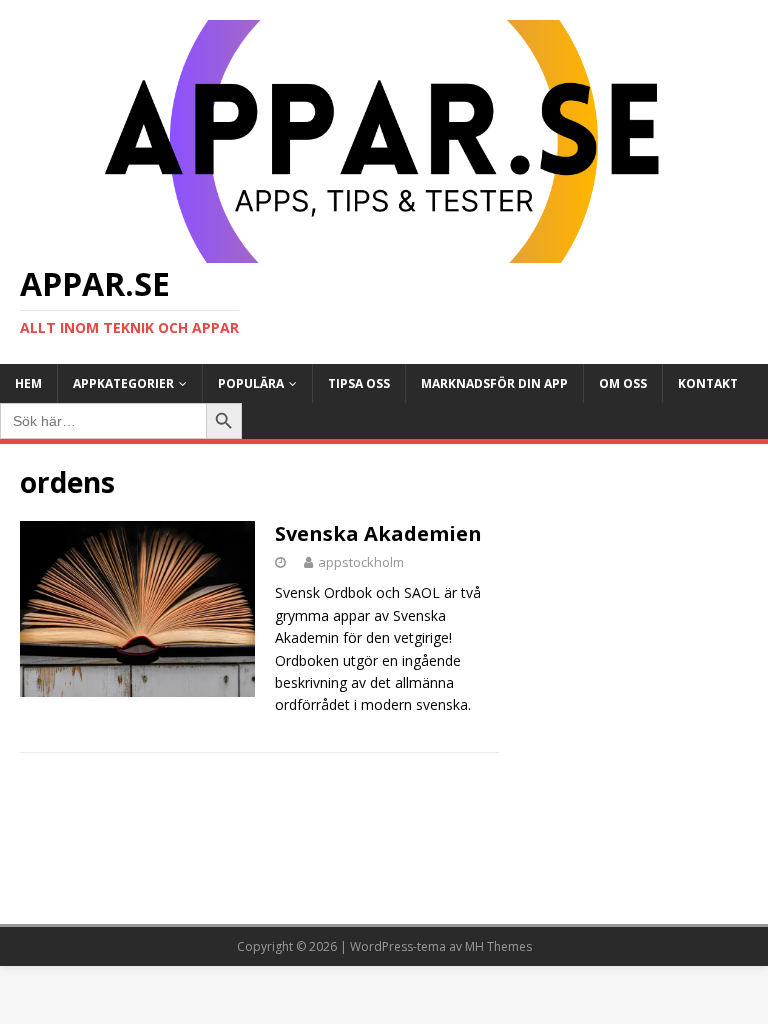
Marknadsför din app (494, 383)
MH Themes (498, 946)
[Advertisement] (632, 564)
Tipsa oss (359, 383)
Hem (28, 383)
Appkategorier (123, 383)
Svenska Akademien (378, 533)
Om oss (623, 383)
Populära (251, 383)
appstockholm (361, 562)
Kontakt (708, 383)
